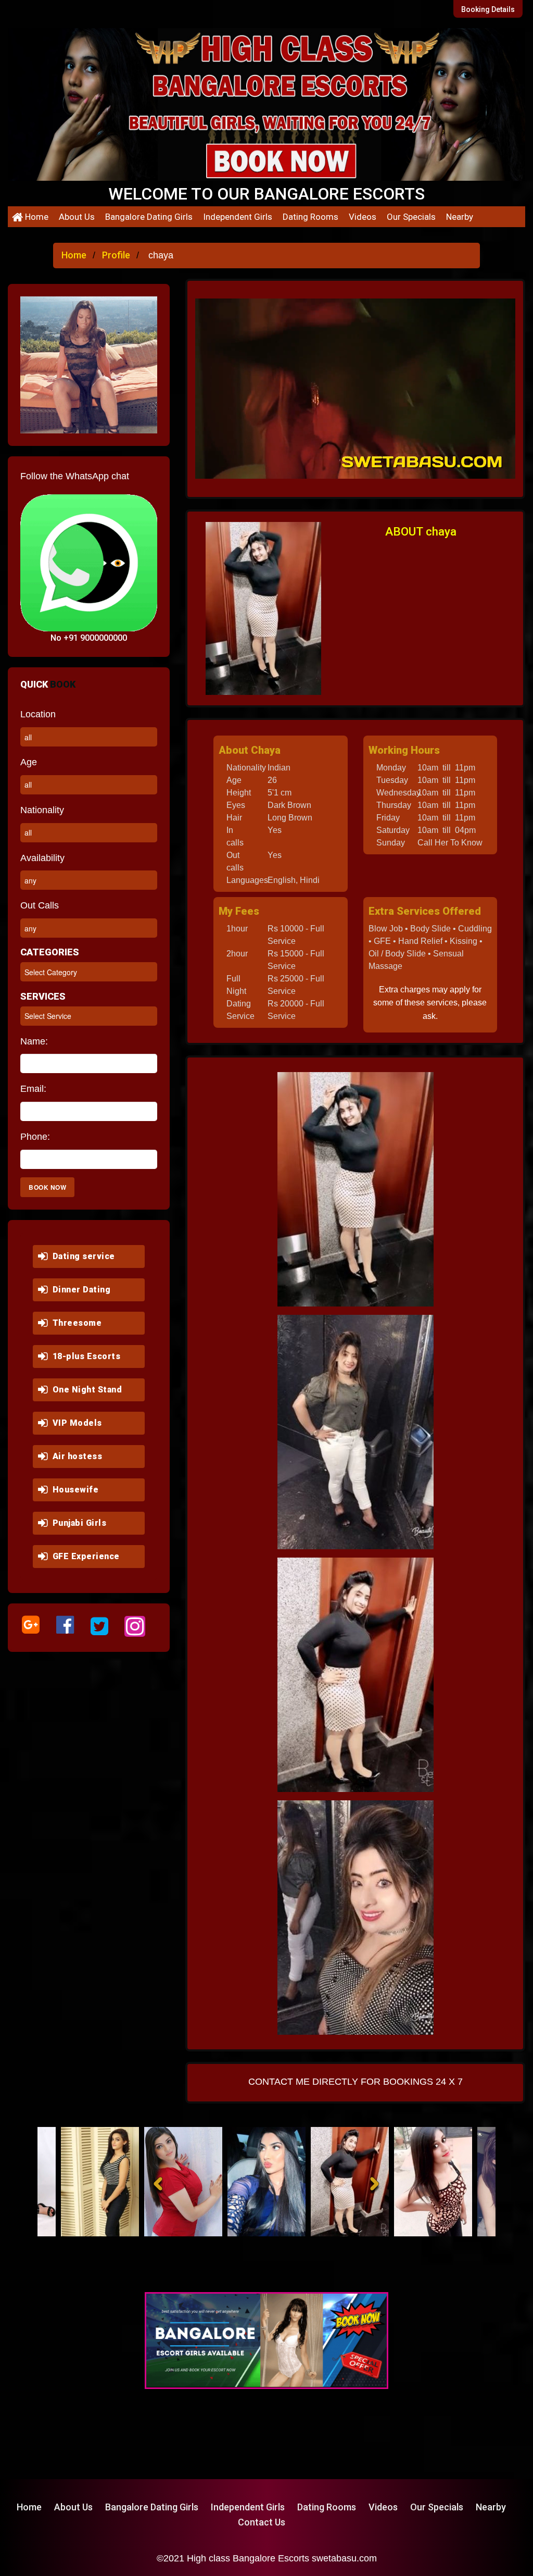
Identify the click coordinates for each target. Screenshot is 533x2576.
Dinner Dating (79, 1290)
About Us (77, 217)
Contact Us (262, 2522)
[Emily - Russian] (443, 2182)
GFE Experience (84, 1556)
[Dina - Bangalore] (277, 2182)
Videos (363, 217)
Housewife (73, 1490)
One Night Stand (85, 1390)
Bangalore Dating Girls (149, 217)
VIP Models (75, 1423)
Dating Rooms (310, 217)
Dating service (81, 1256)
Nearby (460, 217)
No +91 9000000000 (89, 638)
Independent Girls (238, 217)
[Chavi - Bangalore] (194, 2182)
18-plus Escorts (84, 1356)
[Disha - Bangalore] (360, 2182)
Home (36, 217)
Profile (116, 255)
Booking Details (488, 9)
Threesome (75, 1323)
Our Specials (411, 217)
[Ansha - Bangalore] (110, 2182)
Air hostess (75, 1456)
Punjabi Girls (77, 1523)
